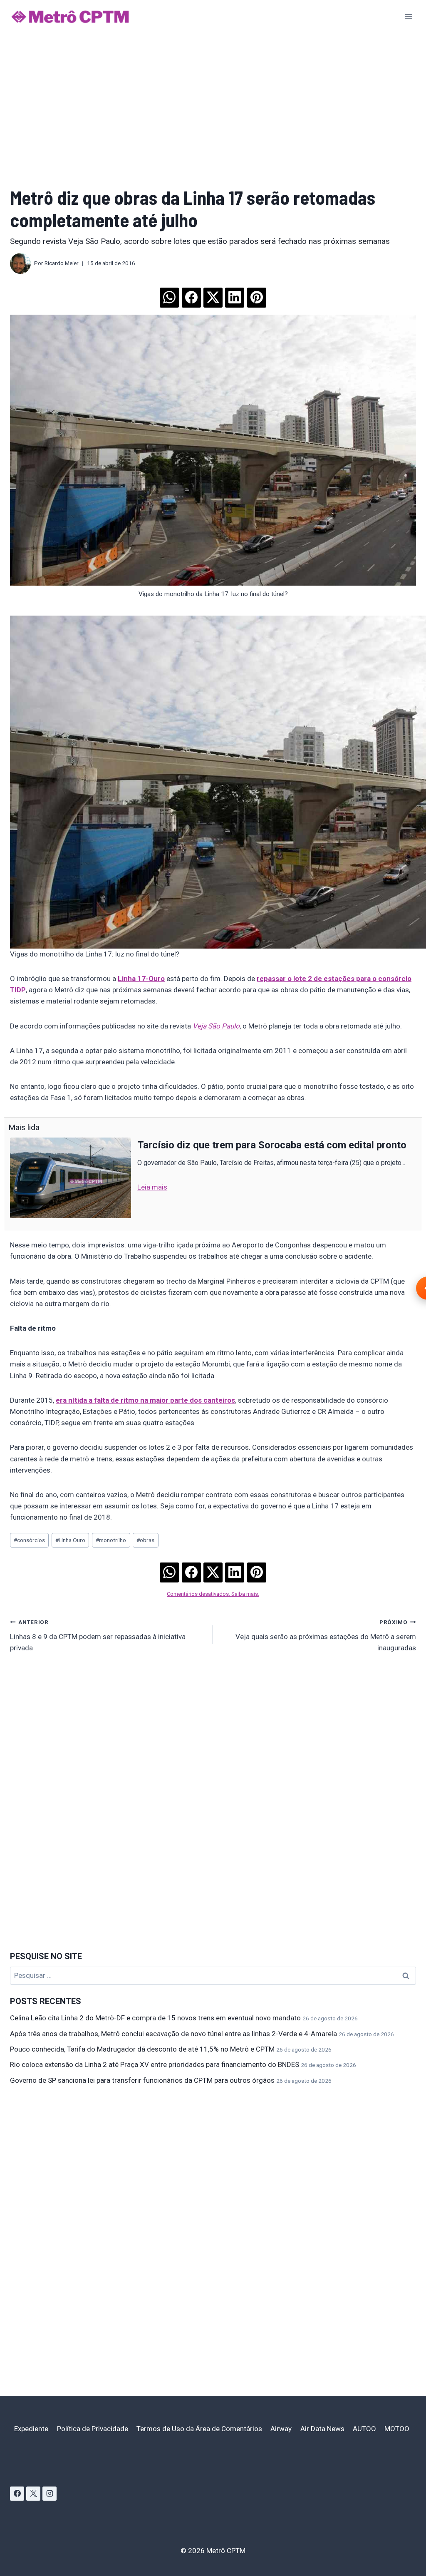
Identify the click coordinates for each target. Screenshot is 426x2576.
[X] (33, 2494)
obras (145, 1540)
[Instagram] (50, 2494)
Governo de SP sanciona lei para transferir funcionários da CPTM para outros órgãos (142, 2080)
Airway (281, 2429)
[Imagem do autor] (20, 263)
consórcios (29, 1540)
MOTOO (397, 2429)
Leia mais (152, 1187)
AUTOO (364, 2429)
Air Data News (322, 2429)
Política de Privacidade (93, 2429)
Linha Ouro (70, 1540)
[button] (169, 295)
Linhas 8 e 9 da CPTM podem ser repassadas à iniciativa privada (98, 1635)
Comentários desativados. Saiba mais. (213, 1594)
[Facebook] (17, 2494)
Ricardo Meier (62, 263)
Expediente (31, 2429)
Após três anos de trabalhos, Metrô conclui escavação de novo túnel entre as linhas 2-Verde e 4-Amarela (173, 2034)
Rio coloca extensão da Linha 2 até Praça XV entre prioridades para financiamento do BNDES (155, 2064)
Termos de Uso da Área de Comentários (199, 2429)
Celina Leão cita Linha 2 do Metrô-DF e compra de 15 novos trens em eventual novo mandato (155, 2018)
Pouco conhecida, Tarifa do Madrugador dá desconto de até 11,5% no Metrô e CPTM (142, 2049)
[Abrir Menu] (408, 16)
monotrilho (111, 1540)
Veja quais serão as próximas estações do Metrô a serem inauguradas (326, 1635)
